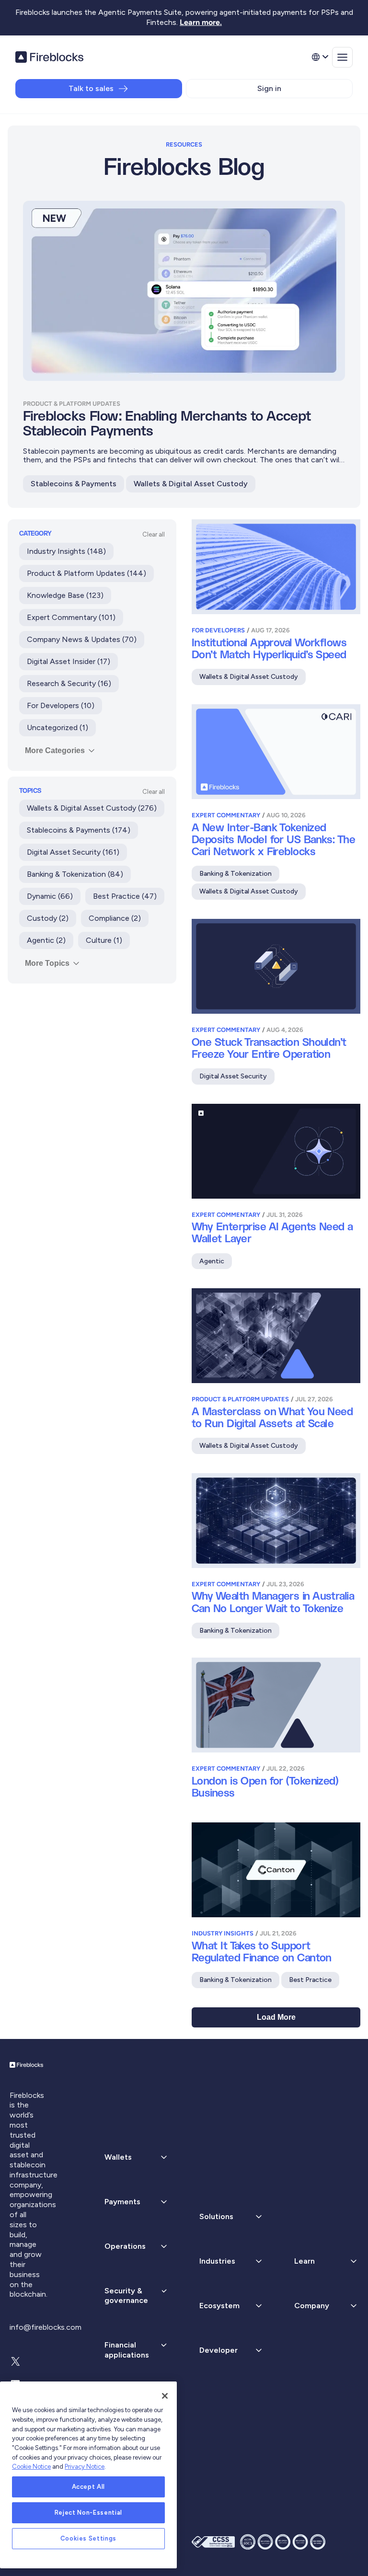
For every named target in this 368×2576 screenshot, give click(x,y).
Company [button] (312, 2306)
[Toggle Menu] (342, 57)
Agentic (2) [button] (46, 940)
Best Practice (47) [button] (125, 896)
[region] (88, 2475)
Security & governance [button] (126, 2296)
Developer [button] (218, 2350)
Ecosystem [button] (219, 2306)
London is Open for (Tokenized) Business (265, 1787)
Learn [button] (305, 2261)
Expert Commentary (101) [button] (71, 617)
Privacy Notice (85, 2467)
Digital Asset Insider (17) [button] (69, 661)
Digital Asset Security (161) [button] (73, 852)
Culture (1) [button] (104, 940)
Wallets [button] (118, 2157)
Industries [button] (217, 2261)
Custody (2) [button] (48, 918)
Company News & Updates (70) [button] (82, 639)
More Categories (55, 750)
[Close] (165, 2396)
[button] (137, 2202)
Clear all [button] (154, 534)
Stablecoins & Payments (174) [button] (79, 830)
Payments (122, 2202)
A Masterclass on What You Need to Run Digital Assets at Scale (272, 1418)
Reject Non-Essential (88, 2513)
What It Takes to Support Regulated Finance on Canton (262, 1952)
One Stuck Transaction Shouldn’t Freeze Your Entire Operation (269, 1049)
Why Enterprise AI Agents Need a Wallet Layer (272, 1233)
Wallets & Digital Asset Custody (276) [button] (92, 808)
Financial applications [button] (127, 2350)
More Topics (47, 963)
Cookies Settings (89, 2538)
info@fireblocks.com (46, 2327)
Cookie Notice (31, 2467)
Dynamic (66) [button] (50, 896)
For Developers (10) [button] (61, 705)
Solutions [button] (216, 2216)
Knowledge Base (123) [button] (65, 595)
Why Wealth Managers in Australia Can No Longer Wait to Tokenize (273, 1603)
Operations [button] (125, 2246)
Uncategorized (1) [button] (57, 727)
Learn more (200, 22)
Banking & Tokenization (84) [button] (75, 874)
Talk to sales (91, 88)
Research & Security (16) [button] (69, 683)
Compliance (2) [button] (115, 918)
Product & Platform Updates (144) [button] (86, 573)
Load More (276, 2017)
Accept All (89, 2487)
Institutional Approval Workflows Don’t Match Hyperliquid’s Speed (269, 649)
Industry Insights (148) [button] (66, 551)
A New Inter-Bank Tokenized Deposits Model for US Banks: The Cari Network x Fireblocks (273, 840)
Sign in (269, 88)
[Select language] (320, 57)
